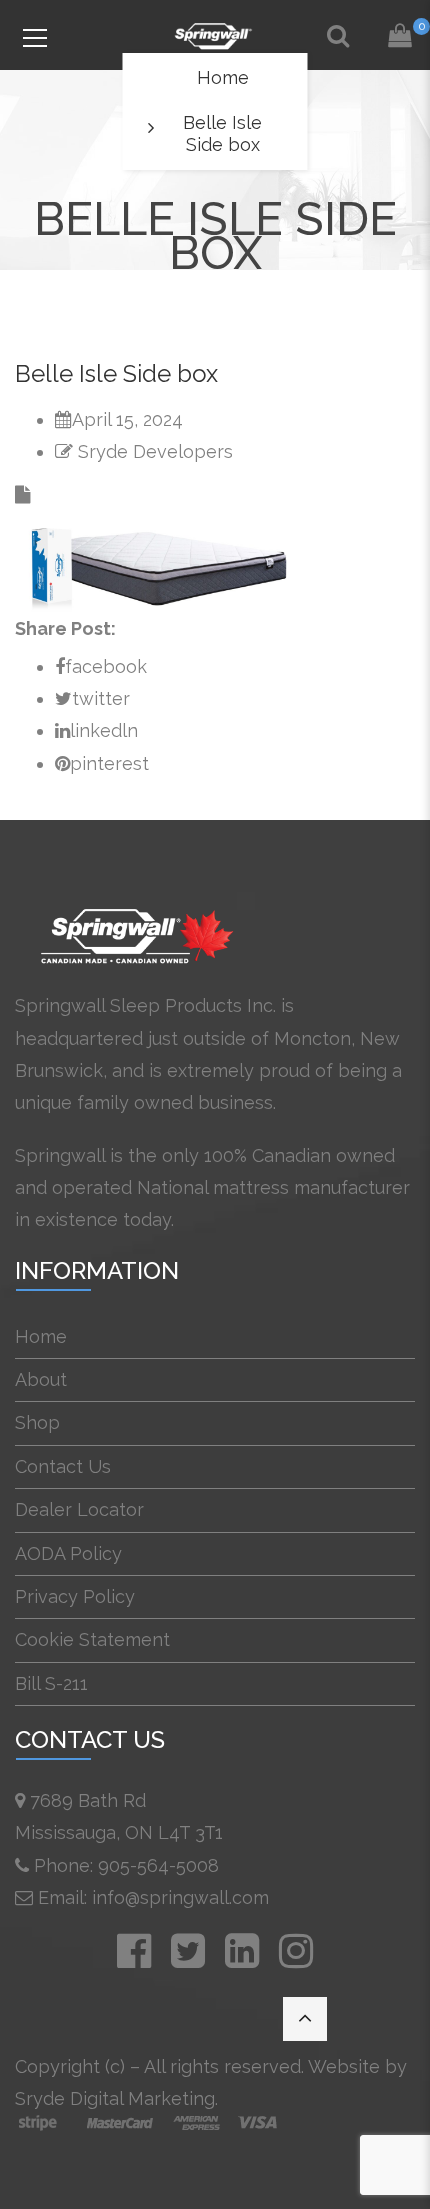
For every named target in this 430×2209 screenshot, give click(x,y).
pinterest (109, 763)
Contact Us (63, 1466)
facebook (106, 666)
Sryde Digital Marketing (115, 2098)
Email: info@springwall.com (153, 1897)
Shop (37, 1422)
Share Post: (65, 628)
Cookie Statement (92, 1639)
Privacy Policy (75, 1596)
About (41, 1379)
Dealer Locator (79, 1509)
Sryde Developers (155, 451)
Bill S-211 (51, 1683)
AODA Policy (68, 1553)
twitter (101, 698)
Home (223, 77)
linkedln (104, 730)
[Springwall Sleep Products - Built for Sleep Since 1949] (214, 34)
